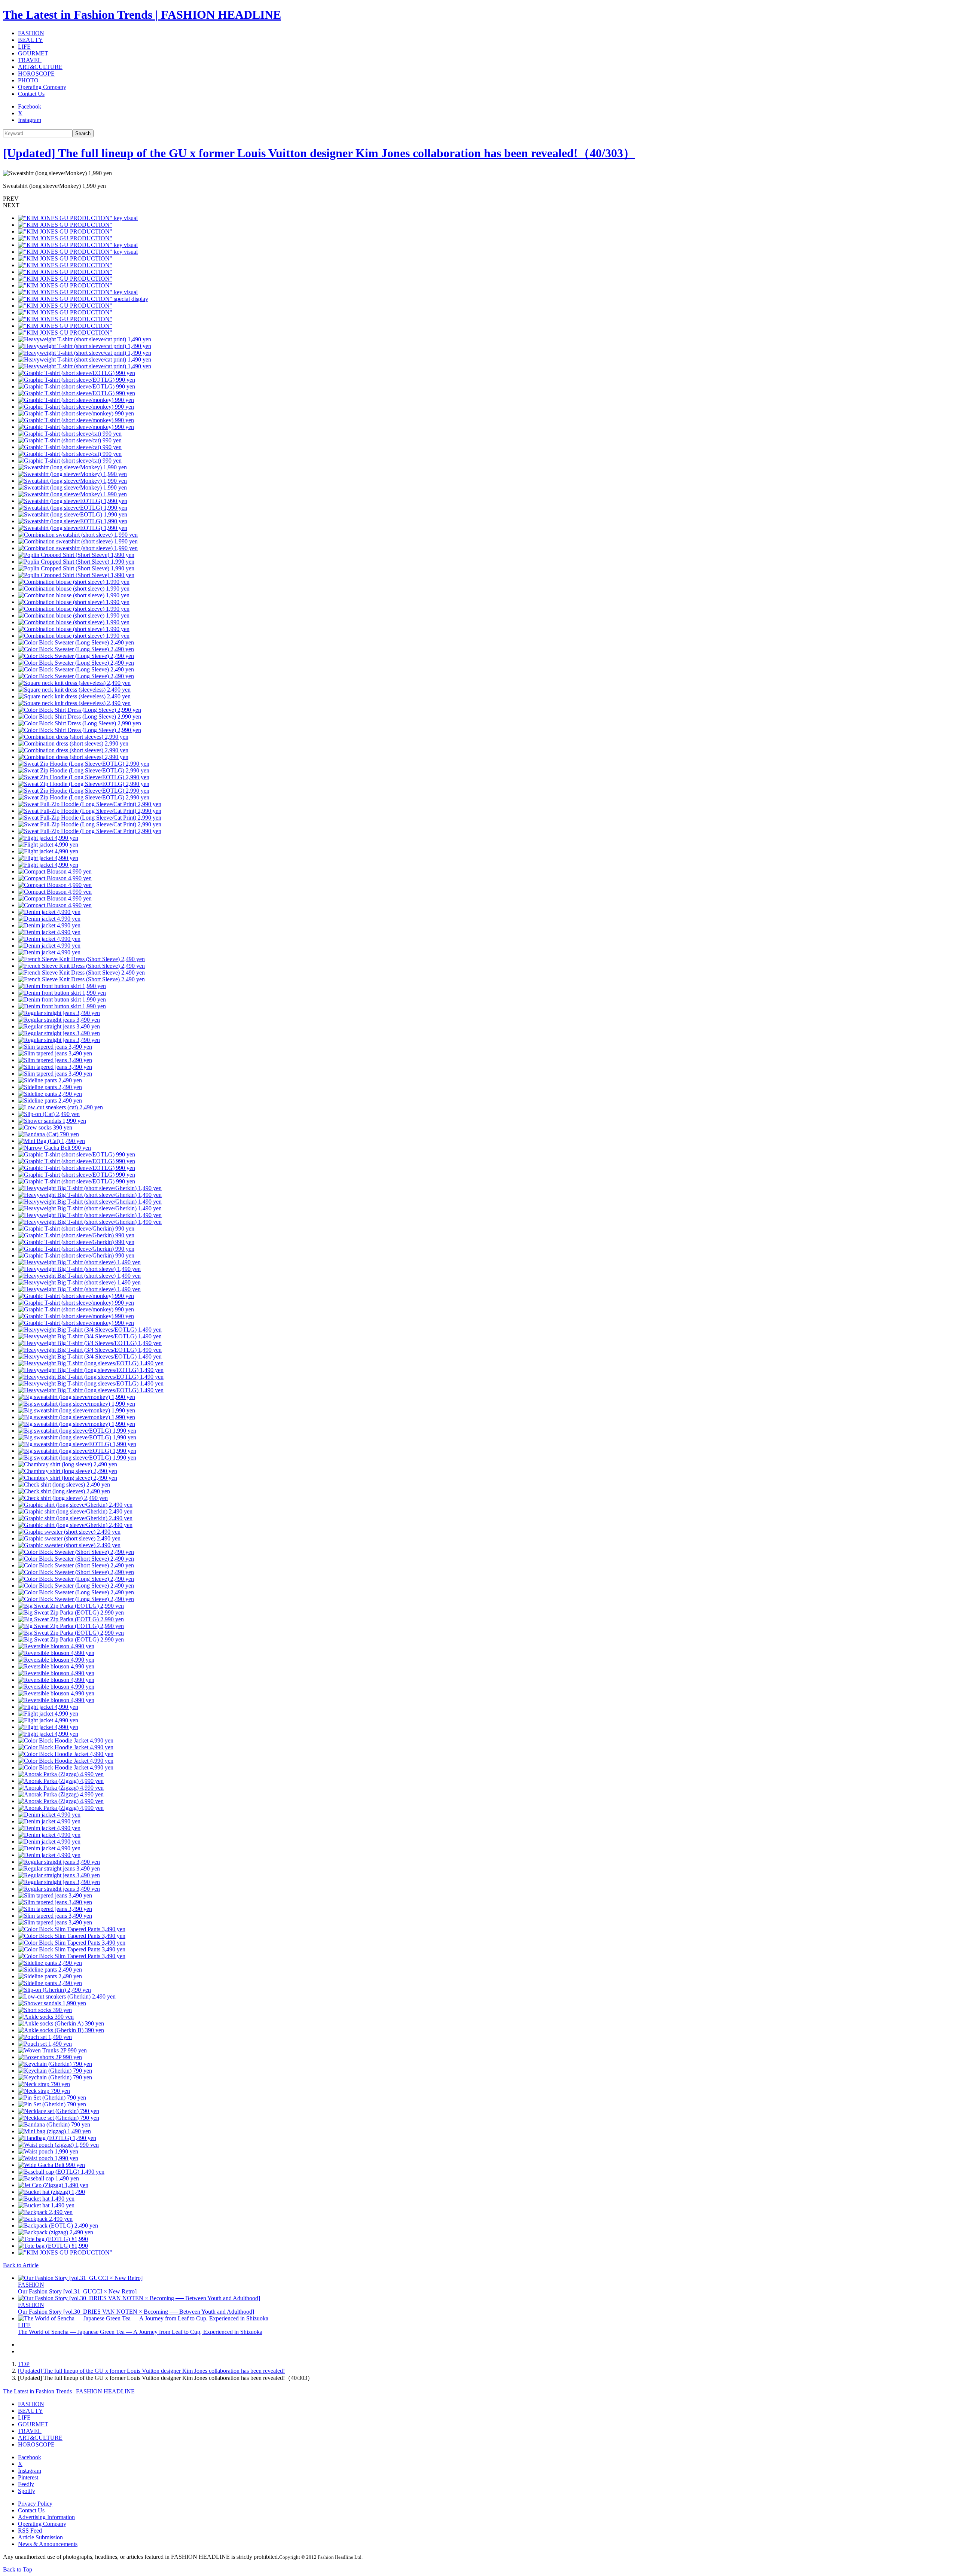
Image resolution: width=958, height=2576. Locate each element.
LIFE (24, 47)
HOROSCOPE (36, 74)
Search (83, 133)
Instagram (30, 120)
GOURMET (33, 53)
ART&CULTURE (40, 67)
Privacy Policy (35, 2504)
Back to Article (21, 2265)
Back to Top (18, 2569)
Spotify (27, 2491)
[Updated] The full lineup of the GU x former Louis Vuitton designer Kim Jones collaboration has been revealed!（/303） (319, 153)
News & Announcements (48, 2544)
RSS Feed (30, 2531)
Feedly (26, 2484)
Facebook (30, 106)
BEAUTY (30, 40)
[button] (479, 199)
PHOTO (28, 80)
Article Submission (40, 2537)
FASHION (31, 33)
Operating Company (42, 87)
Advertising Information (46, 2517)
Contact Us (31, 94)
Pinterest (28, 2477)
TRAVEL (30, 60)
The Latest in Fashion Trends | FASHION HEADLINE (142, 15)
